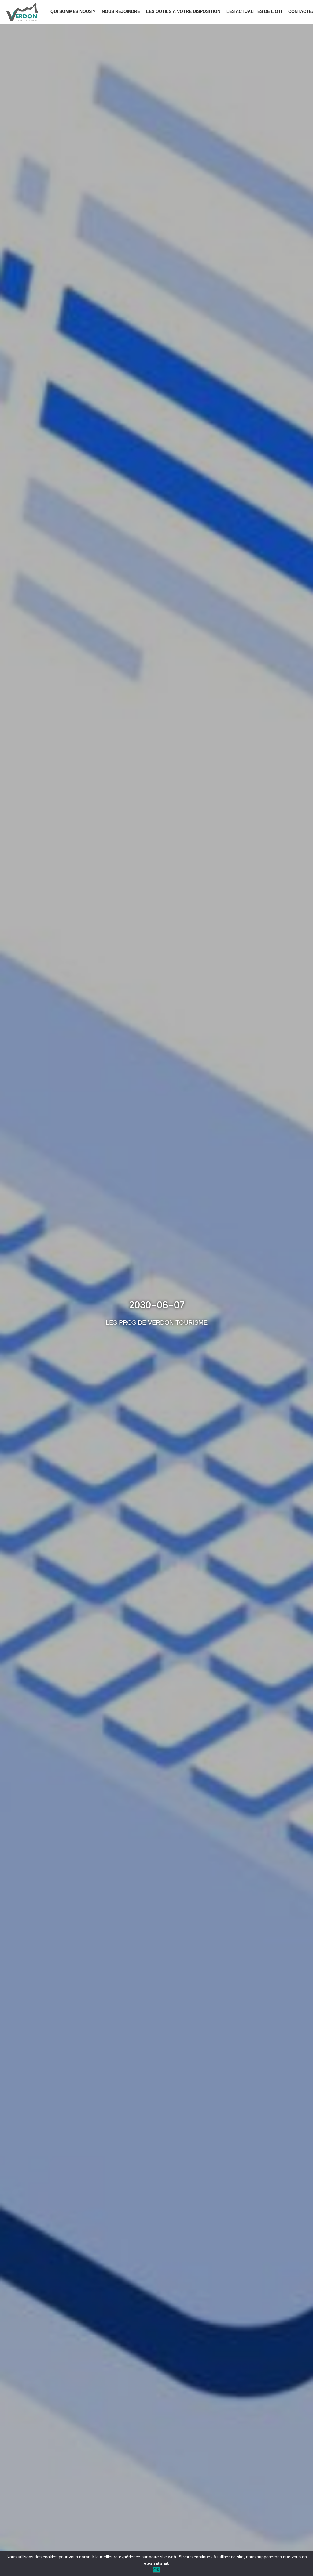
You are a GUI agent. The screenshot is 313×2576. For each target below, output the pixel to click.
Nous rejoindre (121, 11)
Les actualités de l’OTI (254, 11)
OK (156, 2570)
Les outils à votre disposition (183, 11)
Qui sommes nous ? (73, 11)
